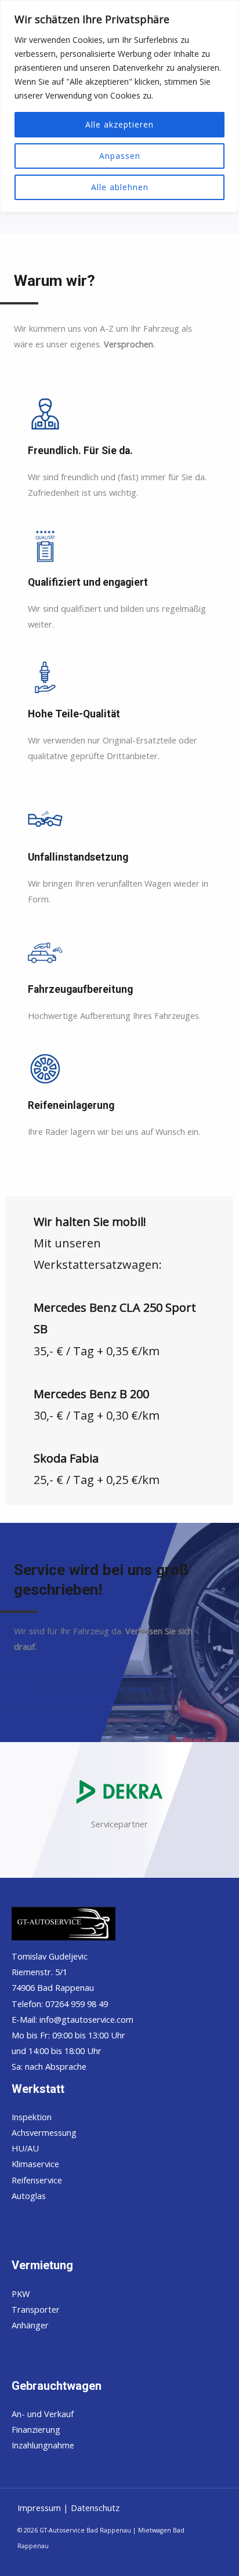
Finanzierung (36, 2429)
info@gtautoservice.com (86, 2019)
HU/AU (25, 2148)
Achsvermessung (44, 2132)
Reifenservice (37, 2180)
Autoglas (29, 2196)
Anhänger (30, 2325)
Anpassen (120, 156)
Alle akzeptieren (119, 124)
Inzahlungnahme (43, 2445)
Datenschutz (95, 2508)
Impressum (40, 2508)
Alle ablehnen (120, 187)
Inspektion (32, 2117)
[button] (93, 1690)
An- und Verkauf (43, 2414)
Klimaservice (35, 2164)
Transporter (36, 2309)
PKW (21, 2294)
